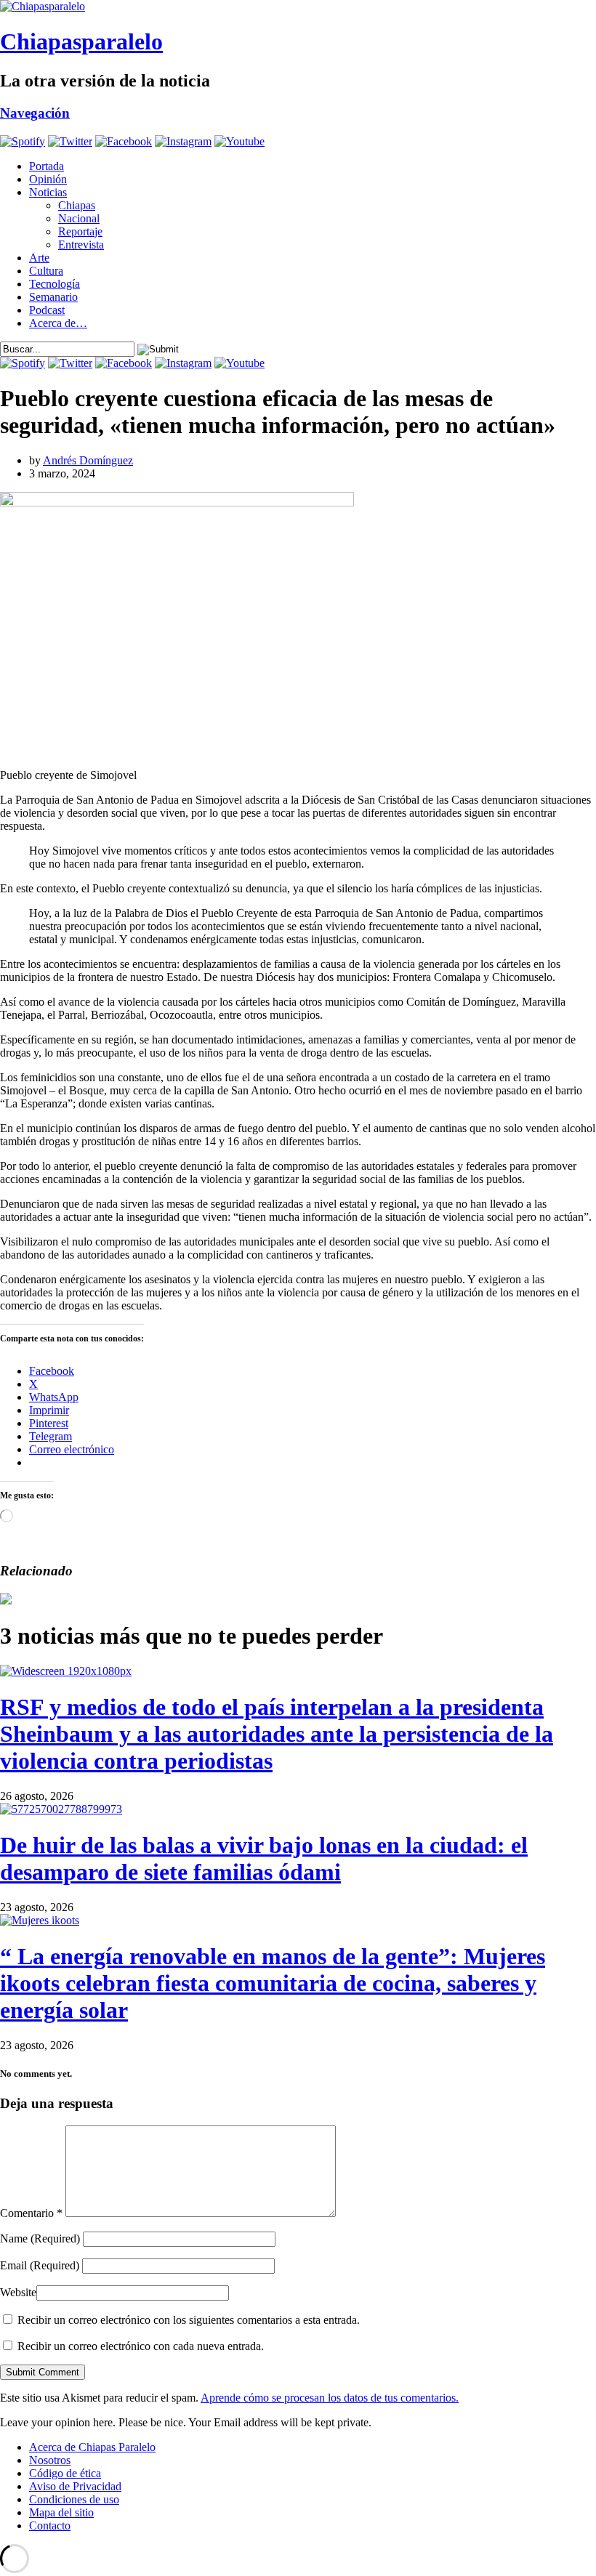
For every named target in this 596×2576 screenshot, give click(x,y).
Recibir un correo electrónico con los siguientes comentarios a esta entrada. (189, 2320)
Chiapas (77, 205)
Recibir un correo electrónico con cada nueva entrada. (141, 2346)
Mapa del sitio (61, 2512)
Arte (39, 258)
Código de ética (65, 2473)
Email (40, 2265)
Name (40, 2238)
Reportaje (80, 231)
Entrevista (81, 245)
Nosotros (50, 2460)
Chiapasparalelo (81, 41)
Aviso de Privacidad (75, 2486)
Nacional (79, 218)
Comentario (31, 2213)
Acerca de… (58, 323)
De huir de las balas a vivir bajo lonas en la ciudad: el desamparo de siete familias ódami (264, 1858)
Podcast (47, 310)
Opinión (48, 179)
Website (18, 2292)
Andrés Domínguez (88, 460)
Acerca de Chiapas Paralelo (92, 2447)
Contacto (50, 2525)
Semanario (53, 297)
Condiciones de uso (74, 2499)
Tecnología (55, 284)
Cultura (46, 271)
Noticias (48, 192)
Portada (47, 166)
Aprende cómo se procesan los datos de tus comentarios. (330, 2398)
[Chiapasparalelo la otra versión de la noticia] (298, 7)
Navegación (35, 113)
